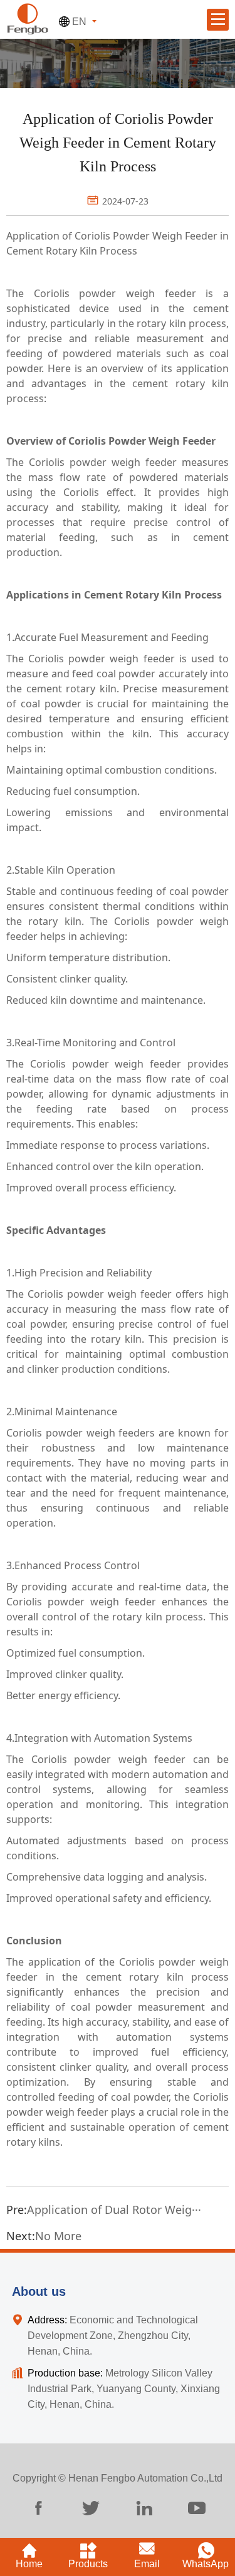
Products (88, 2564)
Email (147, 2564)
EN (79, 22)
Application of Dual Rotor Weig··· (114, 2210)
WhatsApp (206, 2564)
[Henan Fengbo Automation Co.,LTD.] (27, 18)
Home (29, 2564)
